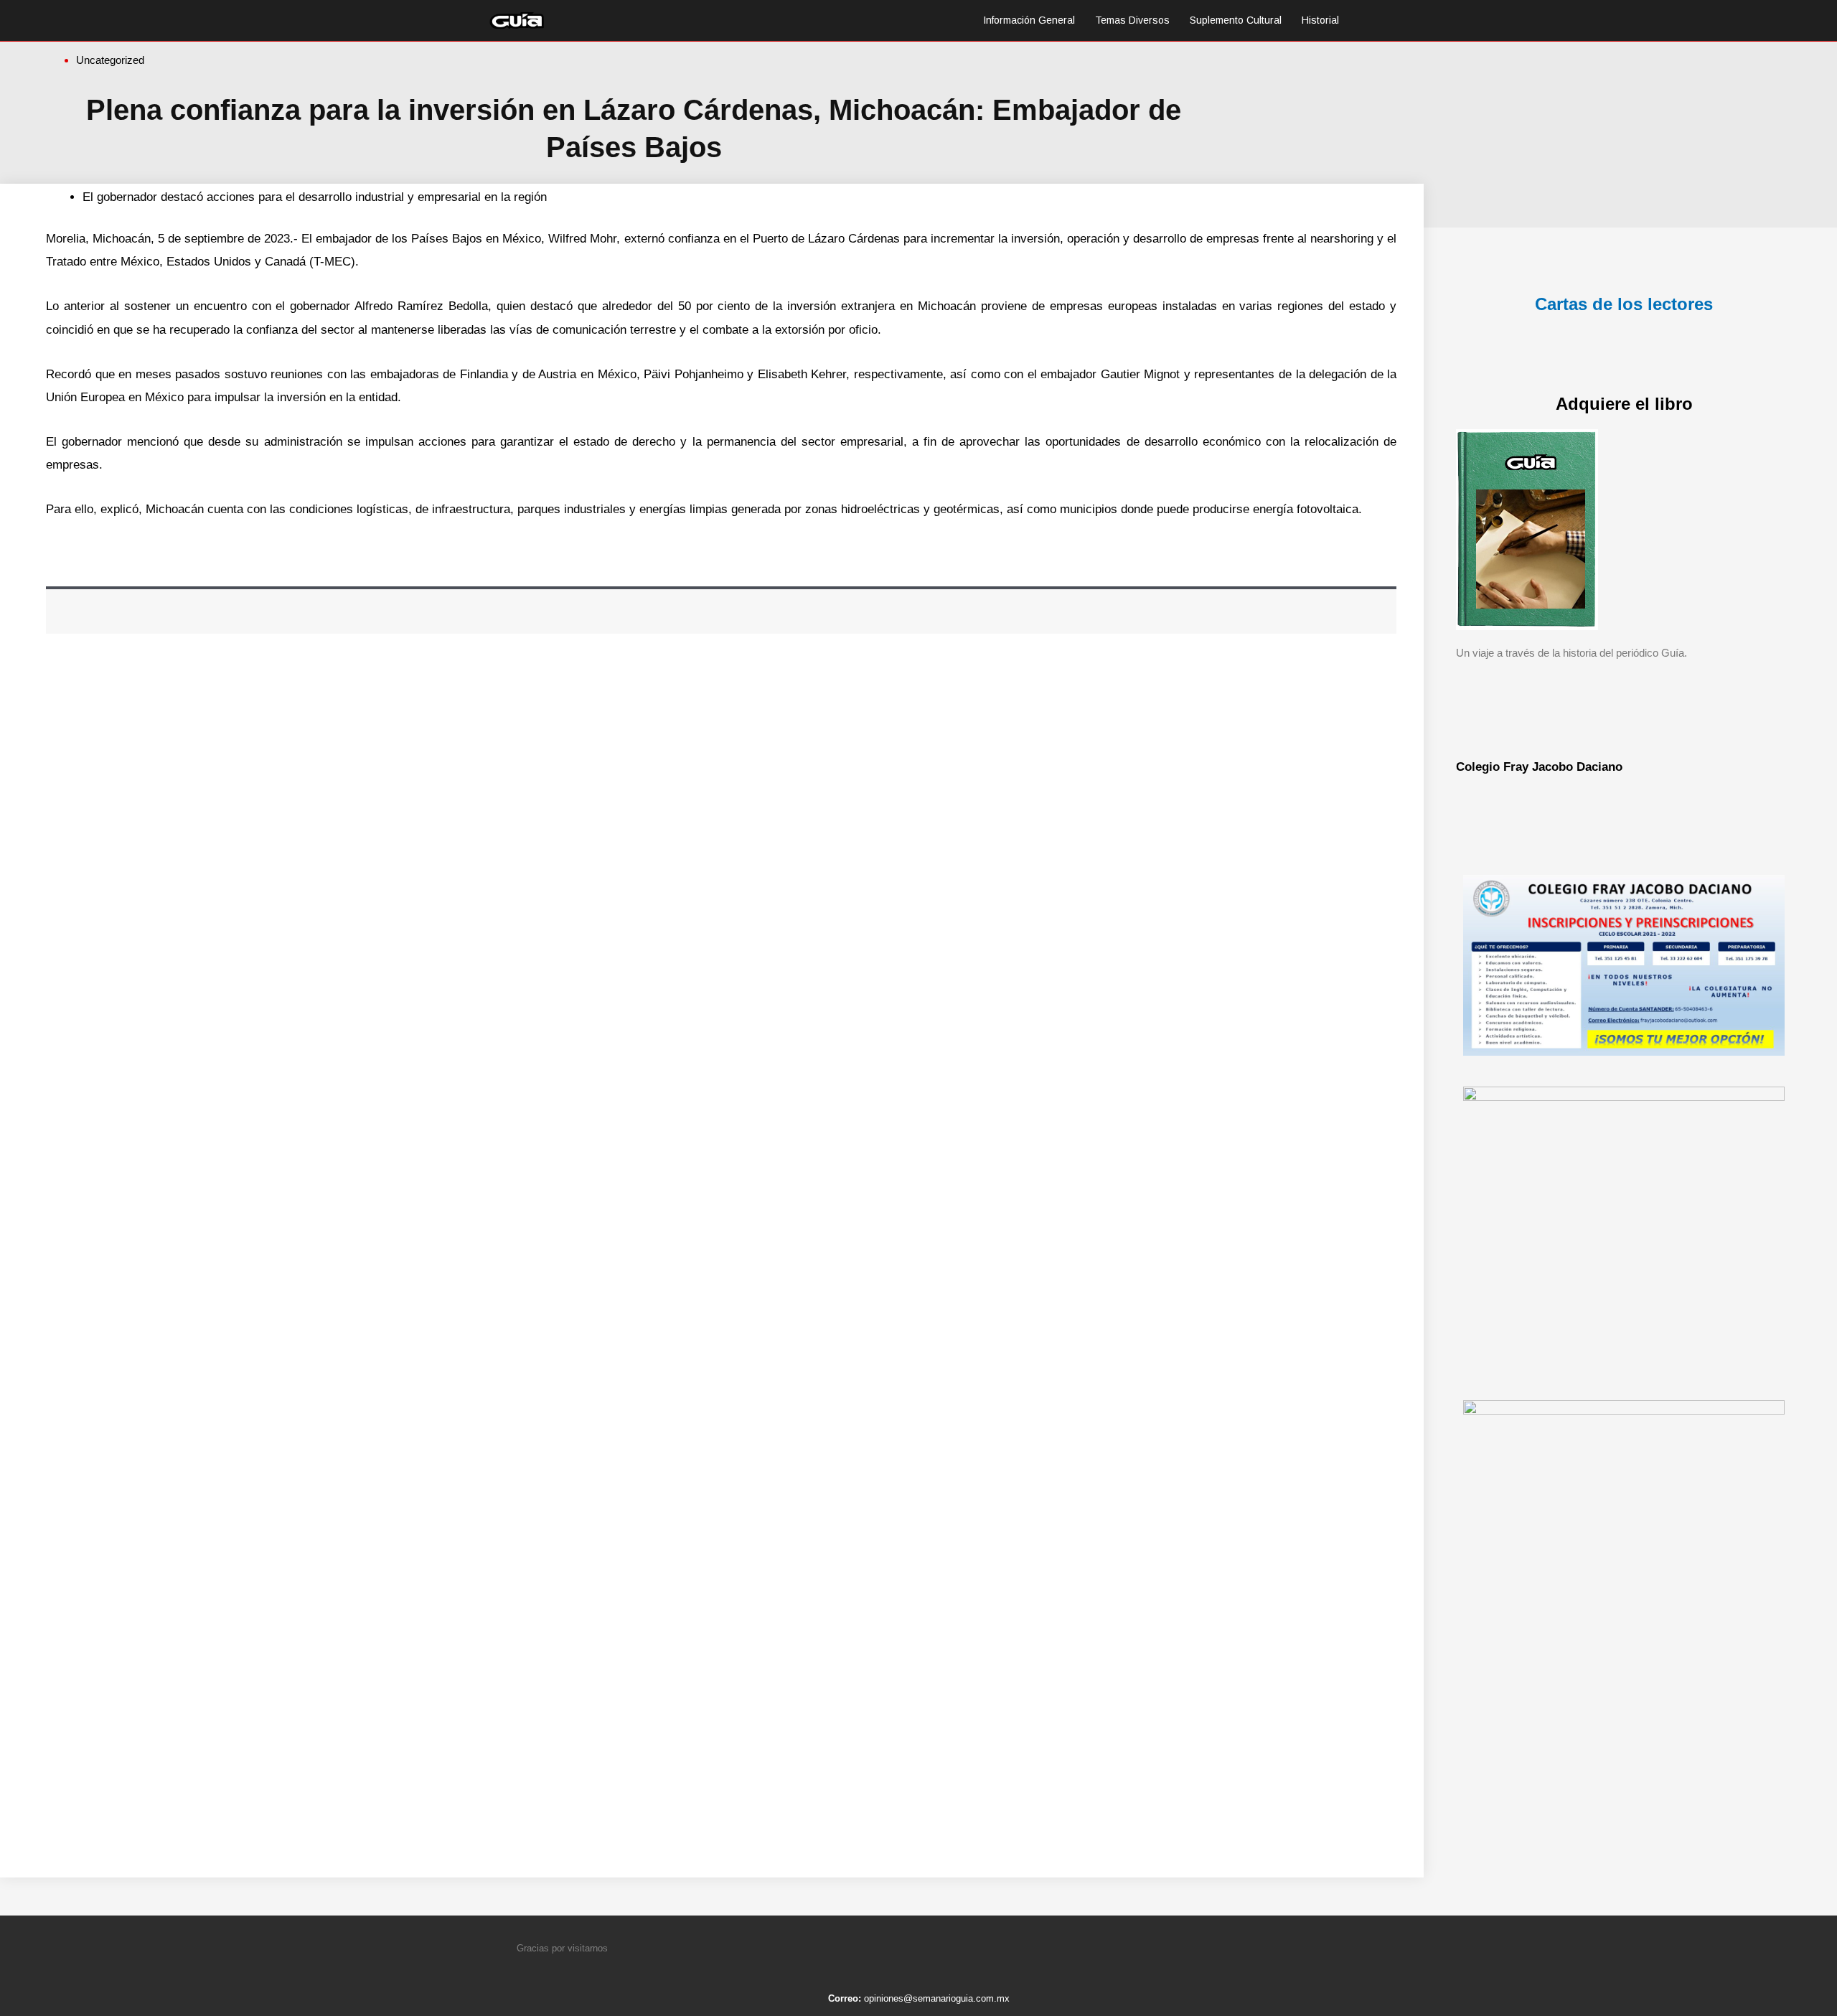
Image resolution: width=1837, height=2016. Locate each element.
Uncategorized (110, 60)
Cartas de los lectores (1624, 304)
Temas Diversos (1132, 20)
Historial (1320, 20)
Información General (1029, 20)
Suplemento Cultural (1236, 20)
